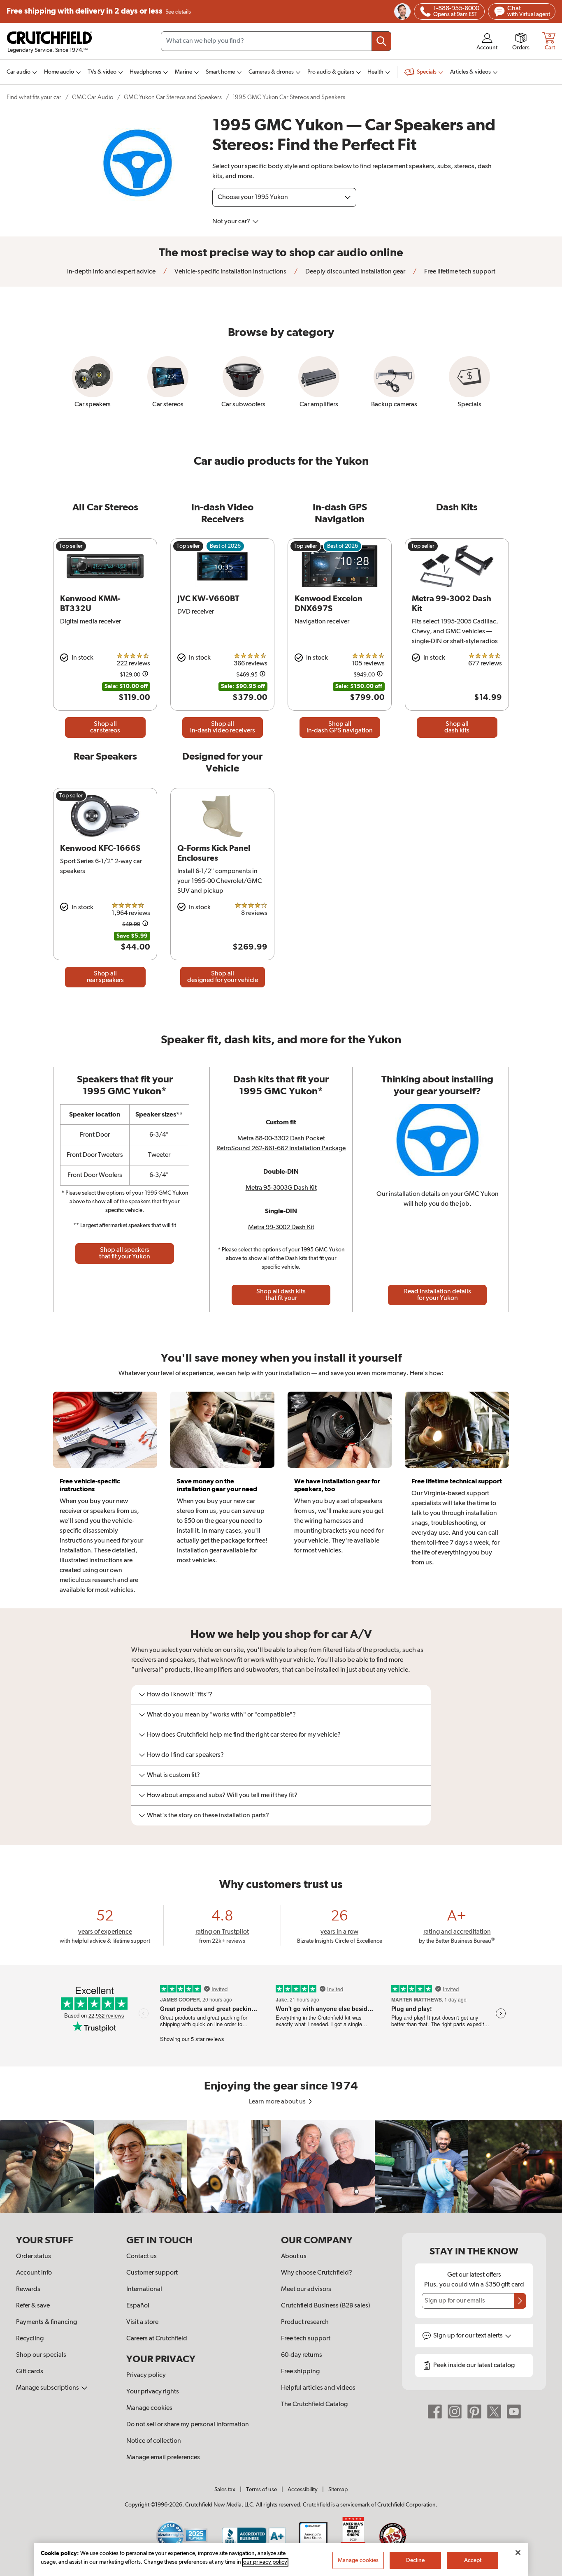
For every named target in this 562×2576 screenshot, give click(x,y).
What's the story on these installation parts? (208, 1816)
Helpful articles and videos (318, 2388)
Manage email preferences (163, 2458)
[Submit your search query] (381, 41)
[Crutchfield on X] (494, 2412)
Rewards (28, 2289)
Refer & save (33, 2306)
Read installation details (438, 1295)
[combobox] (276, 41)
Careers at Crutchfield (157, 2339)
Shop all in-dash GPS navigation (340, 727)
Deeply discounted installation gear (355, 272)
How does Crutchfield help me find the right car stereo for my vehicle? (244, 1735)
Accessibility (303, 2490)
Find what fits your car (34, 97)
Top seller (71, 546)
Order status (34, 2256)
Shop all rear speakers (105, 977)
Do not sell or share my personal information (188, 2425)
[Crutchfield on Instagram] (455, 2412)
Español (138, 2306)
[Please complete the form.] (520, 2301)
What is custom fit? (173, 1775)
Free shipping (99, 11)
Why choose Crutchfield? (317, 2273)
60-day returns (302, 2355)
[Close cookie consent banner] (518, 2553)
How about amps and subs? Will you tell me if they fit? (222, 1795)
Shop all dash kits (457, 727)
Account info (34, 2273)
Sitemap (338, 2490)
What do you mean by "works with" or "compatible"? (221, 1715)
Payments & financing (46, 2322)
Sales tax (225, 2490)
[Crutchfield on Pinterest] (474, 2412)
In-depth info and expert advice (111, 272)
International (144, 2289)
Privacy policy (146, 2375)
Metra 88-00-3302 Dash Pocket (281, 1139)
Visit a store (142, 2322)
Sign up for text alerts (469, 2336)
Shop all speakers (125, 1253)
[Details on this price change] (145, 675)
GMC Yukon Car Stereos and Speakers (173, 97)
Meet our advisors (306, 2289)
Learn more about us (278, 2102)
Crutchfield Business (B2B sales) (326, 2306)
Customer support (152, 2273)
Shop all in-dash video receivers (223, 727)
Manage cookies (149, 2408)
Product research (305, 2322)
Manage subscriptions (48, 2388)
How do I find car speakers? (185, 1755)
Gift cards (30, 2372)
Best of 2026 (225, 546)
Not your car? (232, 222)
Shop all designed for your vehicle (223, 977)
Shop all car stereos (105, 727)
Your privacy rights (153, 2392)
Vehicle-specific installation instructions (230, 272)
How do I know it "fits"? (180, 1695)
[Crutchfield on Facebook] (435, 2412)
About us (294, 2256)
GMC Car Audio (93, 97)
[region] (281, 2167)
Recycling (30, 2339)
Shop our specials (41, 2355)
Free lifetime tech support (459, 272)
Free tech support (306, 2339)
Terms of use (261, 2490)
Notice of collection (154, 2441)
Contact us (142, 2256)
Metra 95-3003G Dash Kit (281, 1188)
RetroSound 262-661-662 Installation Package (281, 1149)
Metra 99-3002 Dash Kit (281, 1228)
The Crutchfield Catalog (314, 2405)
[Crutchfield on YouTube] (514, 2412)
